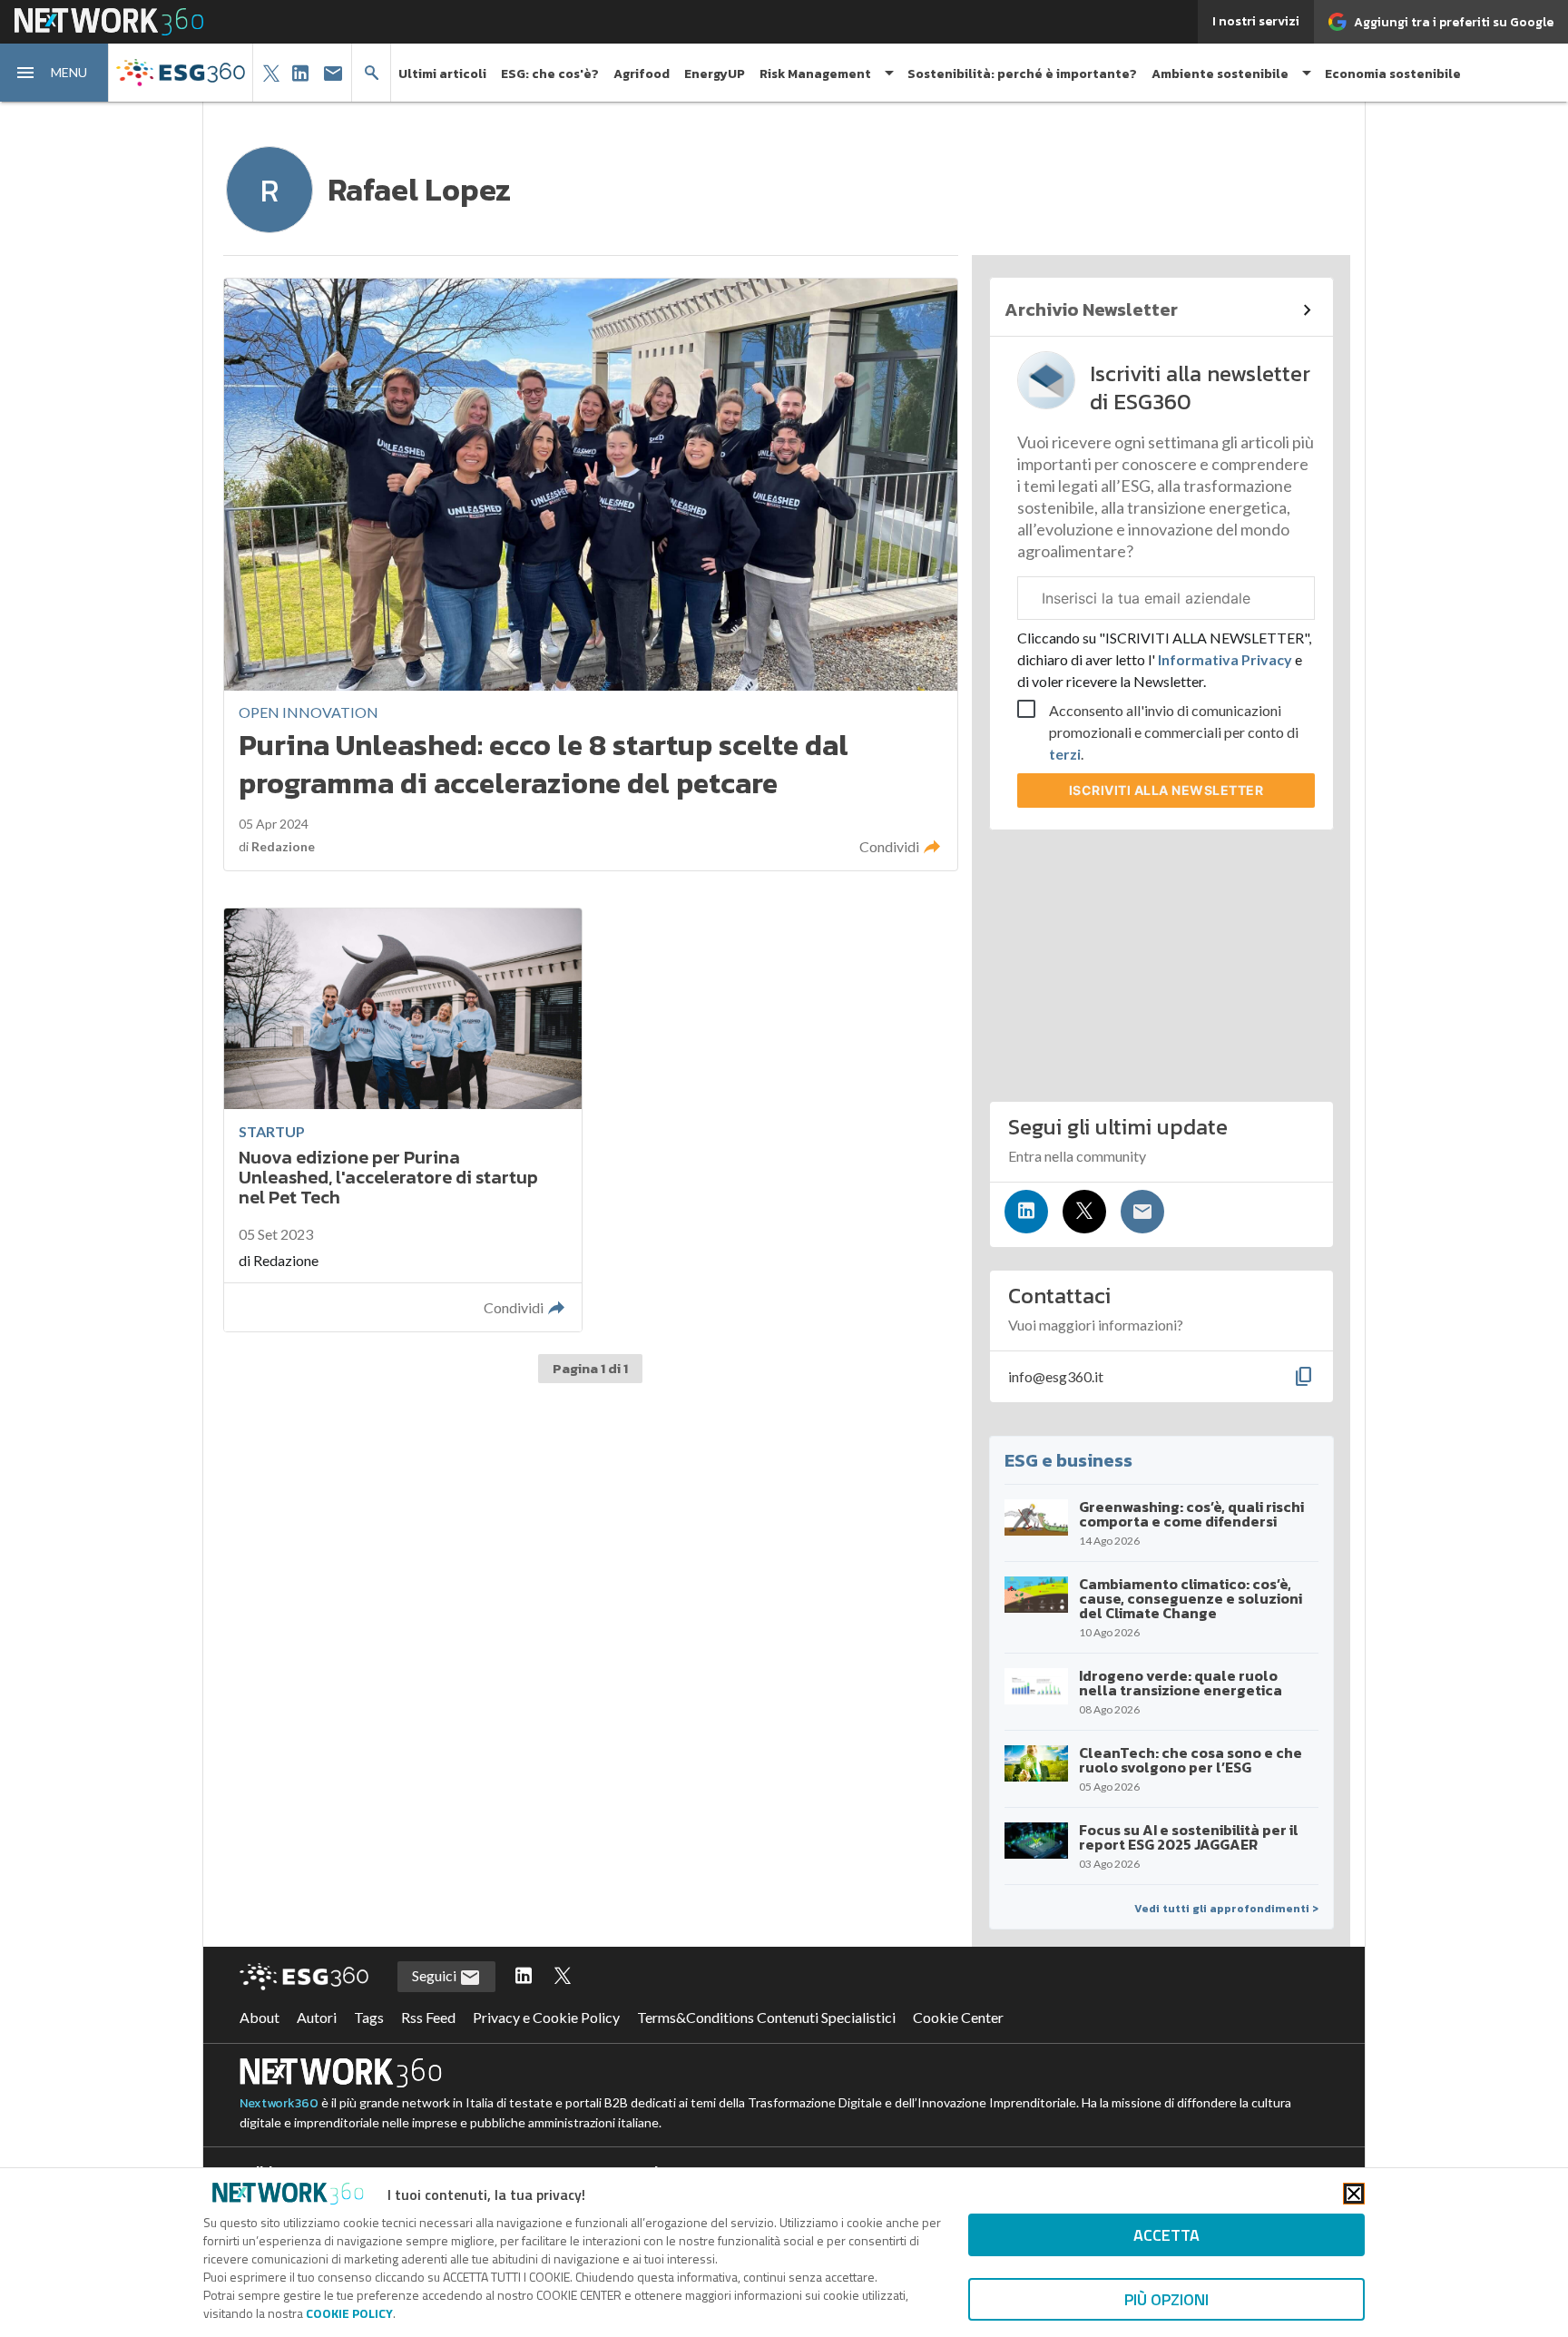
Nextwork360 (279, 2103)
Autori (317, 2017)
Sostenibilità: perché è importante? (1022, 74)
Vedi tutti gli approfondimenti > (1226, 1909)
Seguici (436, 1975)
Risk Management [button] (815, 74)
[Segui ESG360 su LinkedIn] (524, 1977)
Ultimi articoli (442, 74)
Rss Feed (428, 2017)
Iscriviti (1166, 790)
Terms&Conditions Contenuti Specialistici (766, 2017)
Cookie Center (958, 2017)
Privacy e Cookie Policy (546, 2017)
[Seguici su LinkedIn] (1026, 1212)
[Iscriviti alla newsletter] (1142, 1212)
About (260, 2017)
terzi (1065, 754)
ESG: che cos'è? (550, 74)
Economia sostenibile (1393, 74)
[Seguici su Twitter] (1084, 1212)
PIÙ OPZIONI (1166, 2299)
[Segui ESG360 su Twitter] (563, 1977)
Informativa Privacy (1225, 659)
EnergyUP (715, 74)
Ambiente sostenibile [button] (1220, 74)
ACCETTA (1166, 2235)
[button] (54, 73)
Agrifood (642, 74)
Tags (369, 2017)
